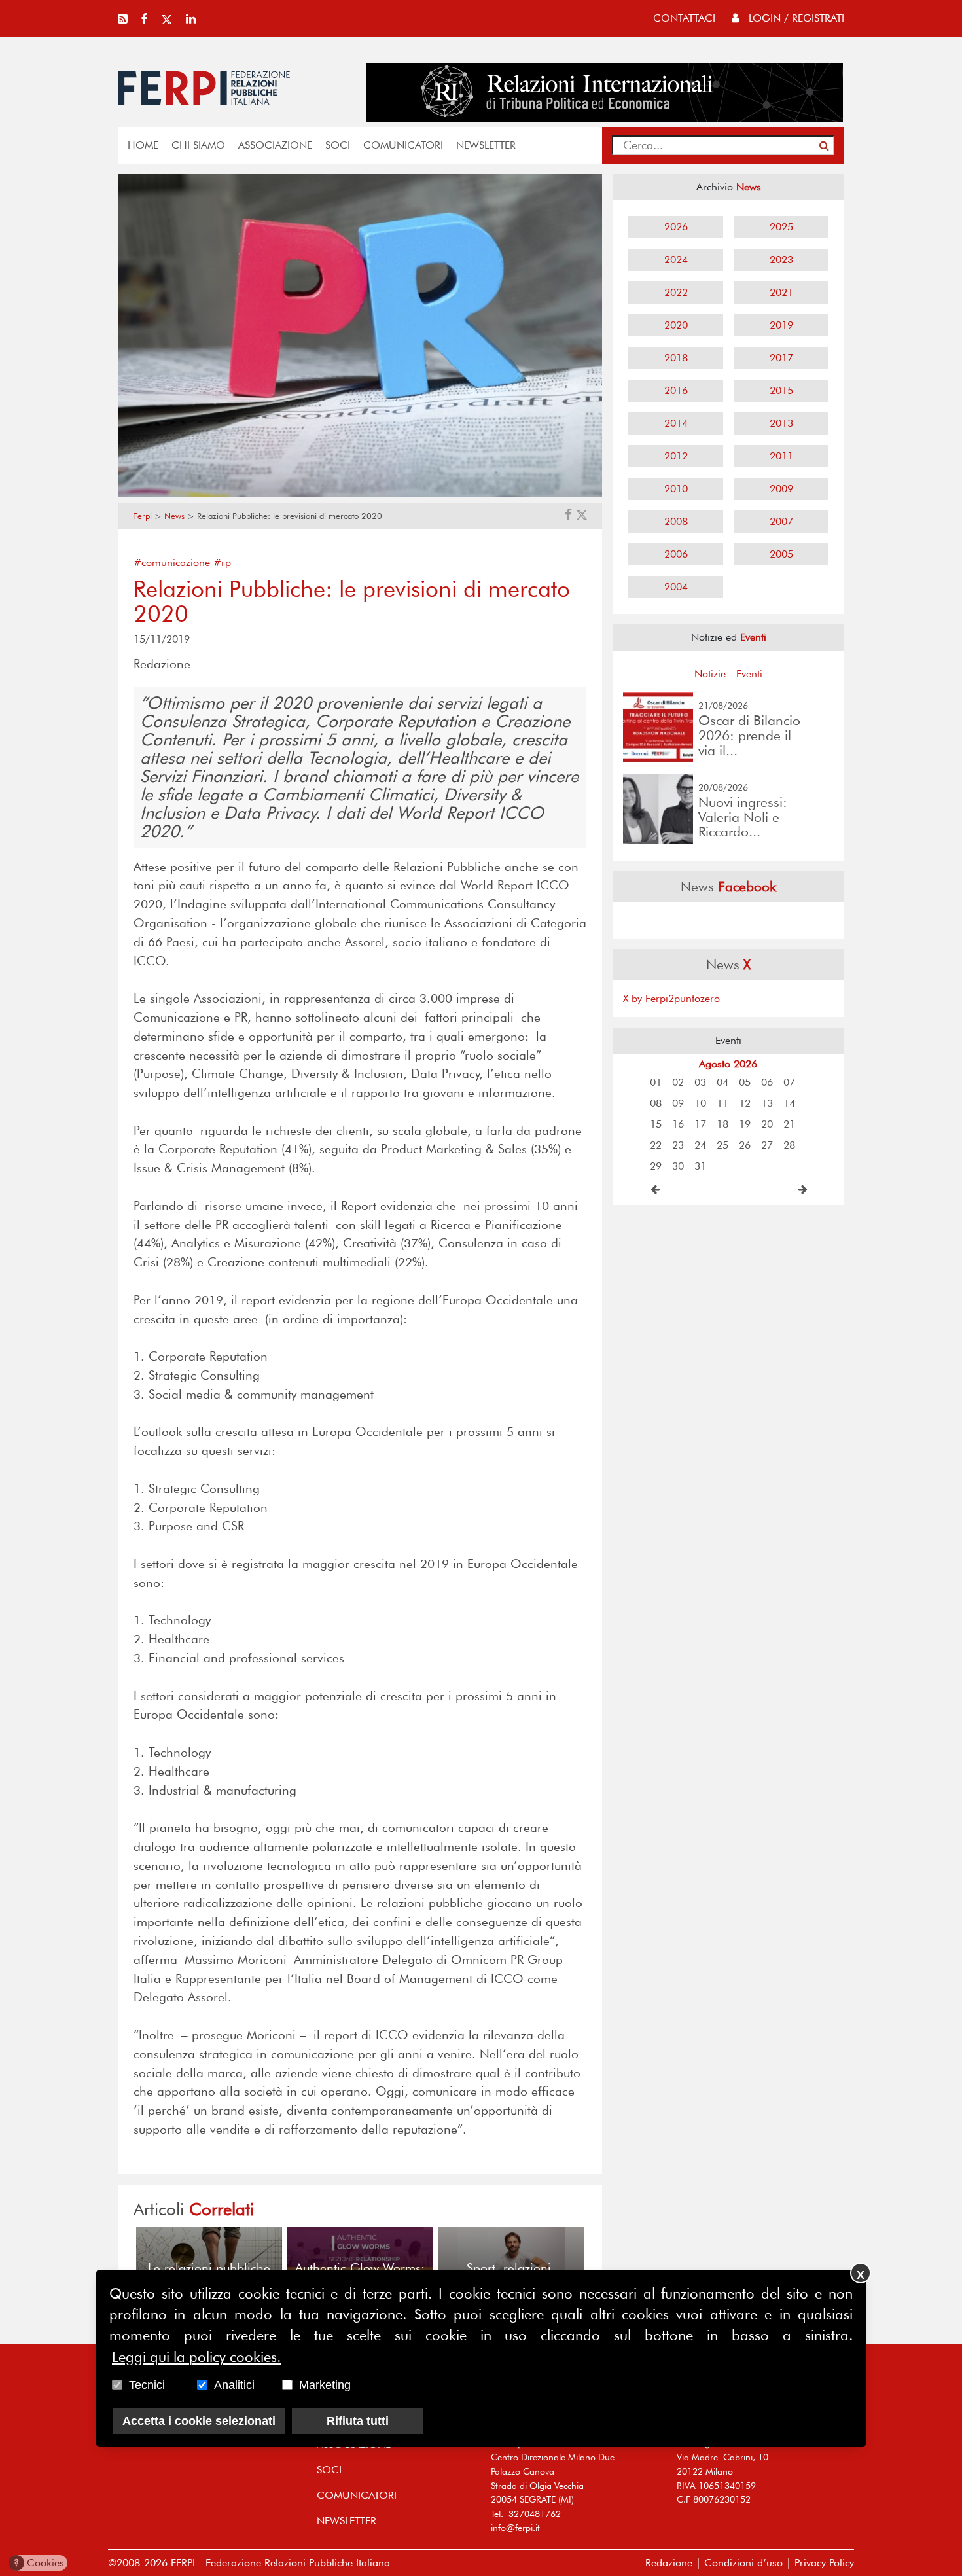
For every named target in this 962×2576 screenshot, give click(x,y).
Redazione (669, 2563)
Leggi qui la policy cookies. (196, 2357)
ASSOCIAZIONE (275, 145)
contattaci (684, 18)
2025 (781, 227)
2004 (676, 587)
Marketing (325, 2385)
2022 (676, 292)
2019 (781, 325)
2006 (676, 554)
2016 (676, 390)
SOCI (338, 145)
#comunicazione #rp (182, 563)
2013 (781, 423)
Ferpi (142, 516)
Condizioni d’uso (743, 2563)
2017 (781, 358)
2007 (781, 521)
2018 (676, 358)
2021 (781, 292)
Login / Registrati (795, 18)
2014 (676, 423)
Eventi (749, 674)
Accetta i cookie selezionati (199, 2421)
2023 (781, 259)
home (143, 145)
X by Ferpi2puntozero (671, 998)
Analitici (234, 2385)
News (174, 516)
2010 (676, 489)
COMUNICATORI (403, 145)
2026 (676, 227)
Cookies (39, 2563)
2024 (676, 259)
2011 (781, 456)
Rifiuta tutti (358, 2421)
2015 (781, 390)
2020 (676, 325)
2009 (781, 489)
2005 (781, 554)
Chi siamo (198, 145)
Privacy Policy (824, 2563)
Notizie (710, 674)
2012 (676, 456)
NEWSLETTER (486, 145)
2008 (676, 521)
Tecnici (147, 2385)
